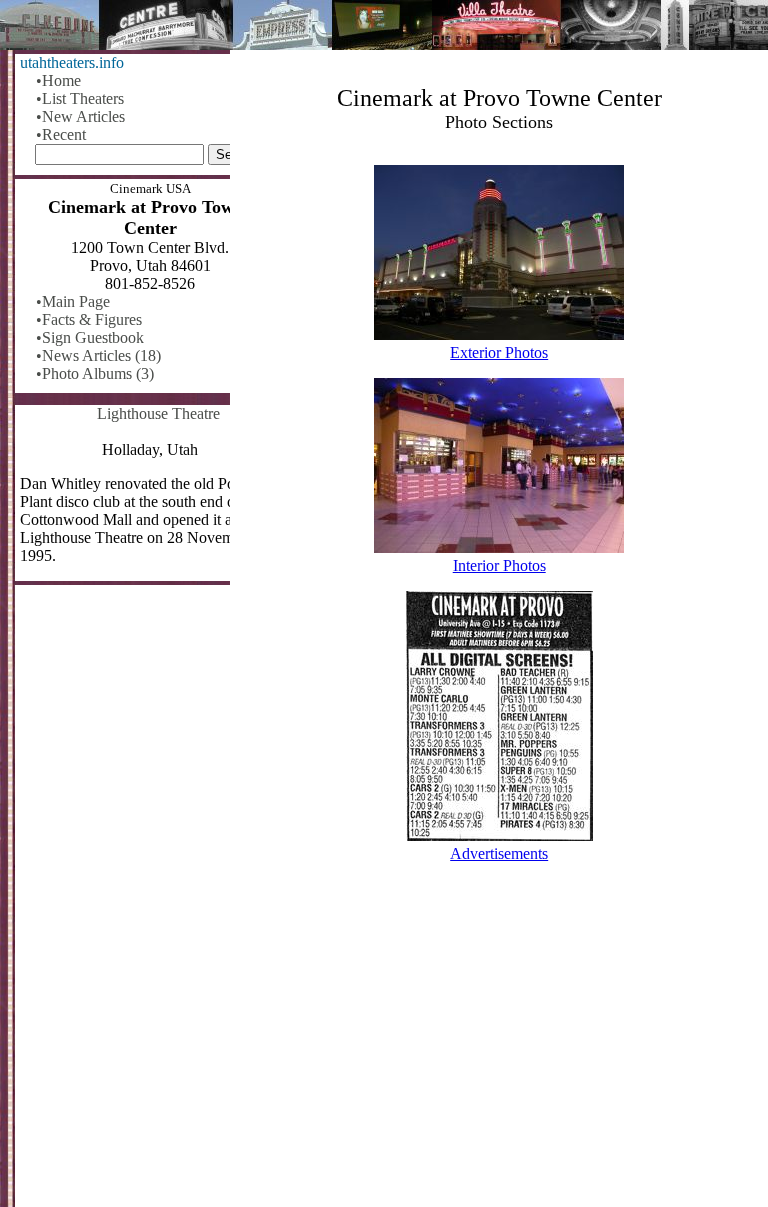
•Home (58, 80)
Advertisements (499, 853)
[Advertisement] (499, 1051)
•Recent (61, 134)
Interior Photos (499, 565)
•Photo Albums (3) (95, 373)
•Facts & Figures (89, 319)
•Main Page (73, 301)
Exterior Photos (499, 352)
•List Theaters (80, 98)
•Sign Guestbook (90, 337)
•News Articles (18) (98, 355)
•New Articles (80, 116)
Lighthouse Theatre (158, 413)
